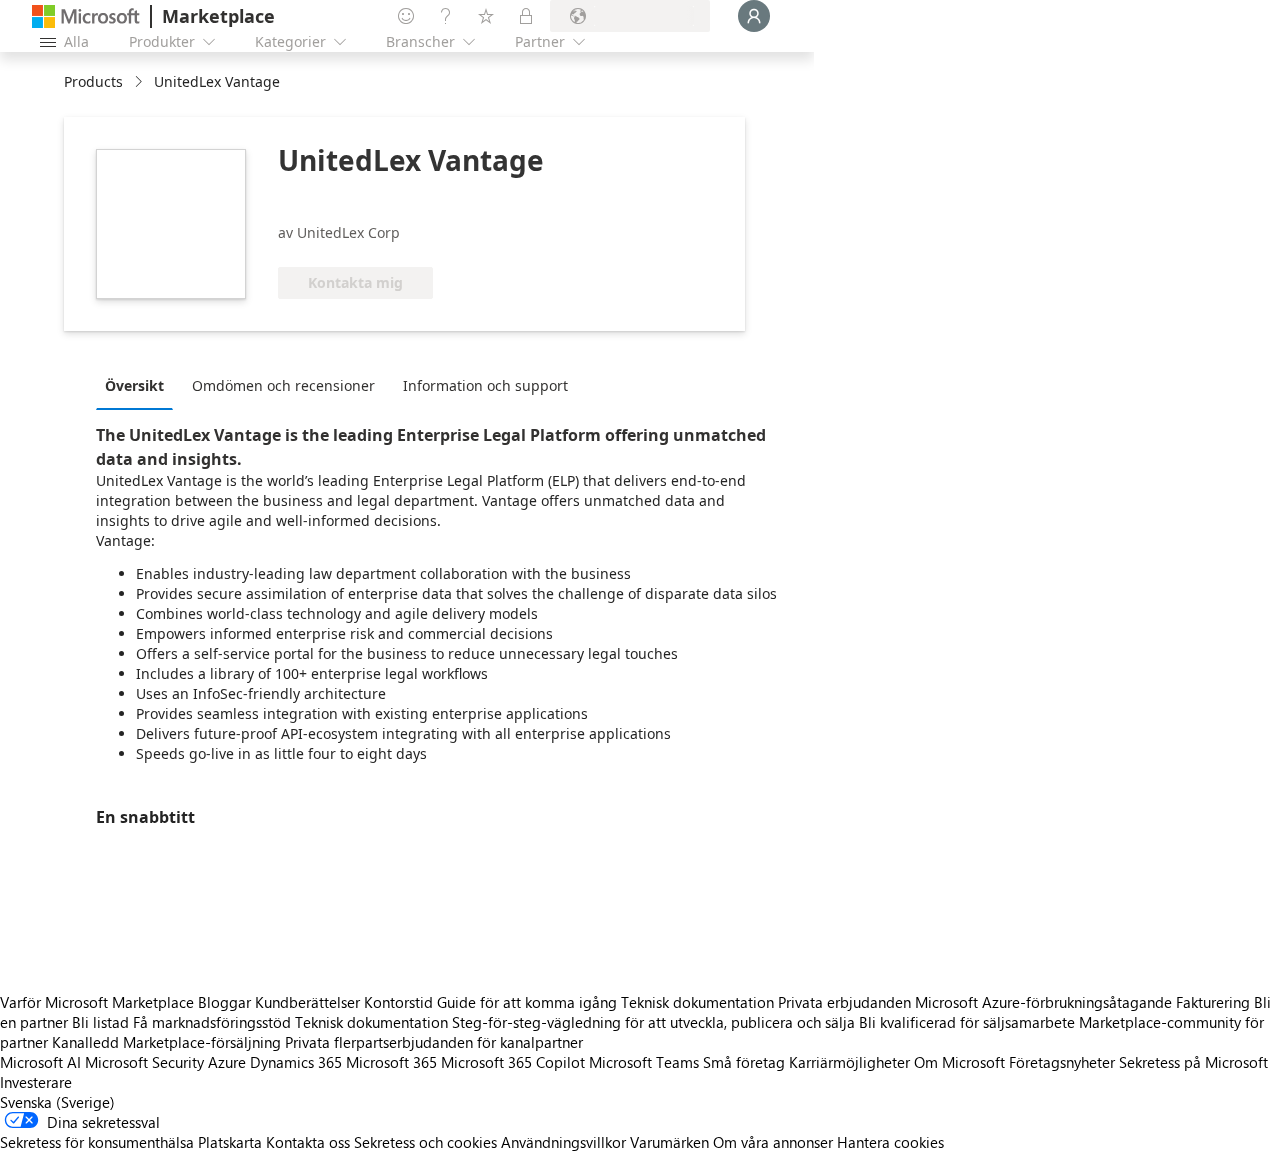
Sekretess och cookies (425, 1142)
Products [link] (93, 81)
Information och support (485, 385)
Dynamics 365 (296, 1062)
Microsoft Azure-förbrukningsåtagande (1045, 1002)
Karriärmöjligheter (849, 1062)
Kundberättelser (307, 1002)
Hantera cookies (890, 1142)
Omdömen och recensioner (283, 385)
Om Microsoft (959, 1062)
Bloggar (224, 1002)
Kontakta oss (308, 1142)
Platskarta (230, 1142)
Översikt (134, 385)
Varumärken (669, 1142)
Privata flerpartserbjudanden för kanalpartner (434, 1042)
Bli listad (100, 1022)
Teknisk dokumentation (697, 1002)
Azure (227, 1062)
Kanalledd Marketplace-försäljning (166, 1042)
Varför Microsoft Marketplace (97, 1002)
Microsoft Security (144, 1062)
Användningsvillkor (563, 1142)
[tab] (139, 385)
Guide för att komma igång (527, 1002)
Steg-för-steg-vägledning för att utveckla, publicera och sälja (653, 1022)
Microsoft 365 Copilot (513, 1062)
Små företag (744, 1062)
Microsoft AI (40, 1062)
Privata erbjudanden (844, 1002)
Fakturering (1213, 1002)
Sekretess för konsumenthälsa (97, 1142)
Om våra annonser (773, 1142)
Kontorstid (398, 1002)
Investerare (36, 1082)
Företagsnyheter (1062, 1062)
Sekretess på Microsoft (1193, 1062)
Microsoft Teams (644, 1062)
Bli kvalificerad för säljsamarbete (967, 1022)
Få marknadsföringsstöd (212, 1022)
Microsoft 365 (391, 1062)
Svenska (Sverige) (57, 1102)
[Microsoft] (86, 16)
